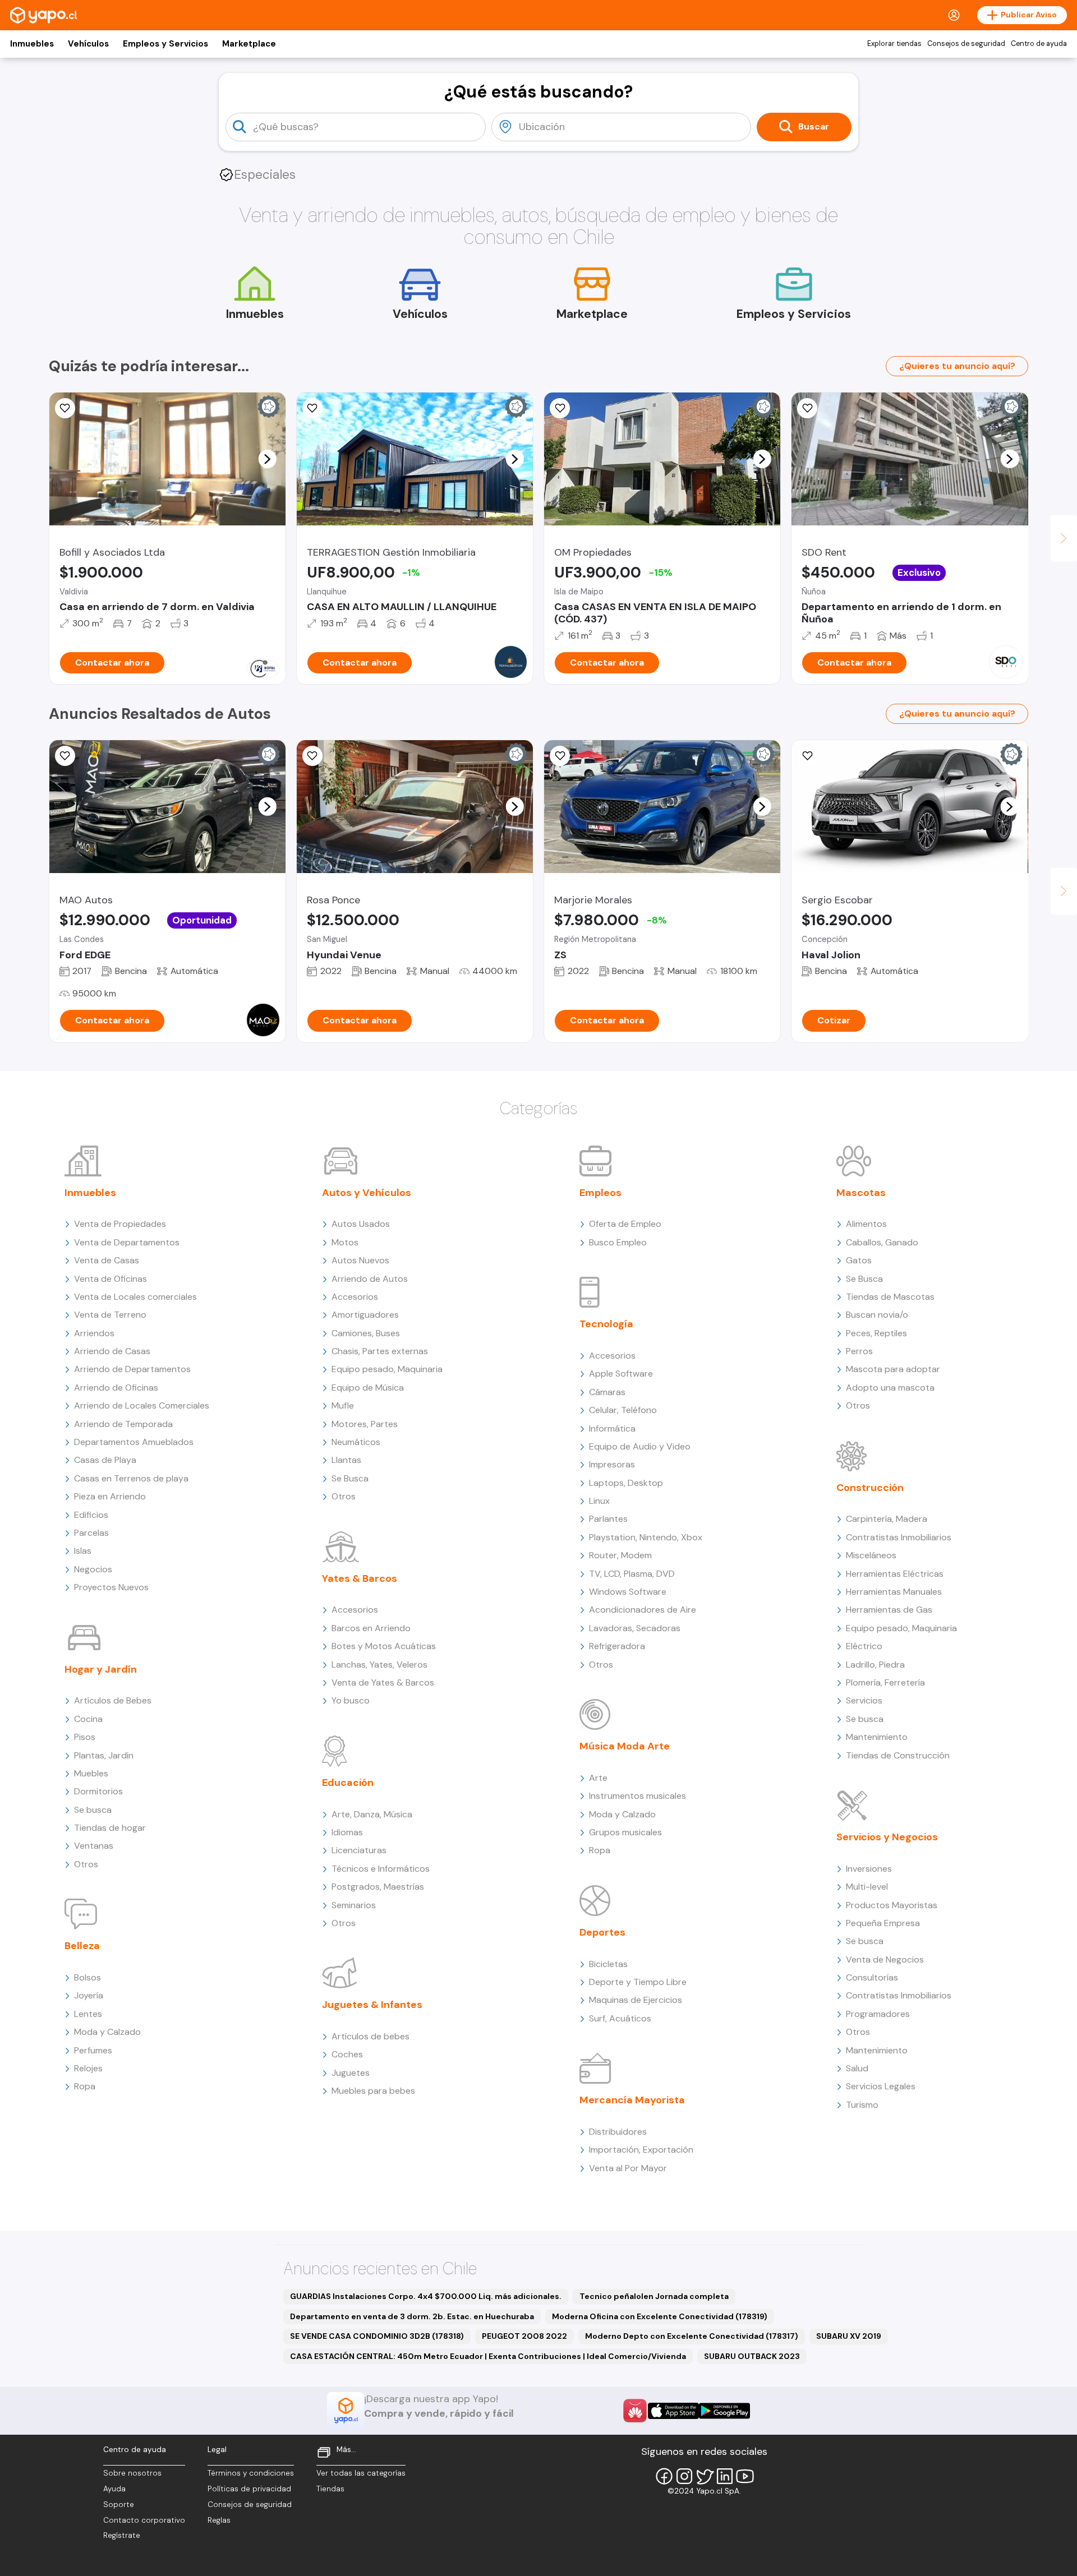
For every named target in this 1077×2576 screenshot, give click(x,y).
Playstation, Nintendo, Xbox (646, 1537)
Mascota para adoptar (893, 1369)
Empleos (600, 1193)
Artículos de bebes (370, 2036)
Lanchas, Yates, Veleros (379, 1665)
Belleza (82, 1946)
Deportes (602, 1932)
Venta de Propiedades (120, 1224)
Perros (859, 1351)
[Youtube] (745, 2476)
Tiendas (330, 2489)
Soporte (119, 2505)
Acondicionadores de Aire (643, 1610)
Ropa (85, 2086)
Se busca (93, 1810)
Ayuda (114, 2489)
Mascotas (861, 1193)
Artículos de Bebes (113, 1700)
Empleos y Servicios (165, 44)
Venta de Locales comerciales (135, 1297)
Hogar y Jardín (101, 1669)
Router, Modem (620, 1555)
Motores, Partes (365, 1424)
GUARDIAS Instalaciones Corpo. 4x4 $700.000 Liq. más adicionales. (426, 2296)
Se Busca (350, 1478)
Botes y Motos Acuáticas (384, 1646)
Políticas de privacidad (249, 2489)
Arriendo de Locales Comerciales (142, 1405)
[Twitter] (705, 2476)
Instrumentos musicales (638, 1796)
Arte (598, 1778)
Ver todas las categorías (361, 2473)
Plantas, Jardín (104, 1755)
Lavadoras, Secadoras (635, 1628)
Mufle (343, 1405)
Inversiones (869, 1869)
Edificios (91, 1515)
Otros (86, 1864)
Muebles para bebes (373, 2091)
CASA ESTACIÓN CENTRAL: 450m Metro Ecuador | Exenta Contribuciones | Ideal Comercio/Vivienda (488, 2356)
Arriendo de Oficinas (116, 1388)
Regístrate (122, 2535)
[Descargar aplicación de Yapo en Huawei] (635, 2411)
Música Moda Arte (625, 1746)
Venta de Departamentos (127, 1242)
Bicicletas (608, 1964)
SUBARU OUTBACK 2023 (752, 2356)
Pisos (85, 1737)
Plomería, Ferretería (885, 1682)
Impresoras (612, 1464)
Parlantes (608, 1519)
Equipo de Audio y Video (640, 1446)
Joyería (89, 1995)
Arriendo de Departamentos (132, 1369)
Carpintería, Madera (887, 1519)
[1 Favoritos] (560, 756)
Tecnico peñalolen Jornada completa (654, 2296)
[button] (267, 459)
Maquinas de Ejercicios (636, 2000)
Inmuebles (32, 44)
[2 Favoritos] (312, 408)
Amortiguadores (365, 1315)
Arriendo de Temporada (123, 1424)
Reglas (219, 2520)
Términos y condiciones (251, 2473)
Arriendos (94, 1333)
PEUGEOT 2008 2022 (524, 2336)
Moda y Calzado (107, 2032)
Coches (347, 2054)
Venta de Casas (107, 1260)
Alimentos (866, 1224)
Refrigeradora (617, 1646)
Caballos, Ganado (882, 1242)
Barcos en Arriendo (371, 1628)
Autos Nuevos (360, 1260)
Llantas (346, 1460)
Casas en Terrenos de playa (131, 1478)
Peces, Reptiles (876, 1333)
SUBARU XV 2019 (849, 2336)
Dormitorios (98, 1791)
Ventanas (94, 1846)
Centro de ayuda (1039, 44)
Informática (612, 1428)
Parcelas (91, 1533)
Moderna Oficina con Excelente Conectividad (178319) (660, 2316)
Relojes (88, 2068)
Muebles (91, 1773)
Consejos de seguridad (966, 44)
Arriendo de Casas (112, 1351)
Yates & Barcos (360, 1578)
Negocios (93, 1569)
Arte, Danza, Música (372, 1814)
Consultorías (872, 1977)
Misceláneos (871, 1555)
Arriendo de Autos (370, 1279)
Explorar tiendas (894, 44)
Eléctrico (864, 1646)
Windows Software (628, 1592)
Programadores (878, 2014)
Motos (345, 1242)
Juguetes (351, 2073)
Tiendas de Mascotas (890, 1297)
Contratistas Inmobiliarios (899, 1537)
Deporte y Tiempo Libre (638, 1982)
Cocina (88, 1719)
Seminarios (354, 1905)
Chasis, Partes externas (380, 1351)
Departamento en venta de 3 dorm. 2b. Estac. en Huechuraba (412, 2316)
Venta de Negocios (885, 1959)
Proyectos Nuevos (111, 1587)
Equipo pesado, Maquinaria (387, 1369)
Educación (348, 1783)
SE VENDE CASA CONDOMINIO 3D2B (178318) (377, 2336)
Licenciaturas (359, 1850)
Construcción (870, 1488)
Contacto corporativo (144, 2520)
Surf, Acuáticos (620, 2018)
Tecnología (606, 1324)
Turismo (862, 2105)
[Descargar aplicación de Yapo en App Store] (673, 2411)
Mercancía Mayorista (632, 2100)
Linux (599, 1501)
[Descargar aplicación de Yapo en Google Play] (724, 2411)
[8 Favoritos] (807, 408)
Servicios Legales (881, 2086)
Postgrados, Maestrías (378, 1887)
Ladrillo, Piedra (875, 1665)
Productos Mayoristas (892, 1905)
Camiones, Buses (366, 1333)
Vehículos (88, 44)
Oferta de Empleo (625, 1224)
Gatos (859, 1260)
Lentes (88, 2014)
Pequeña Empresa (883, 1923)
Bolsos (88, 1977)
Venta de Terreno (110, 1315)
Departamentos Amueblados (134, 1442)
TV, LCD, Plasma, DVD (632, 1574)
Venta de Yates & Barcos (383, 1682)
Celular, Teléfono (623, 1410)
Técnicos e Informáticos (381, 1869)
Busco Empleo (618, 1242)
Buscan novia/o (877, 1315)
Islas (83, 1551)
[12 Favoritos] (560, 408)
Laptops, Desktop (626, 1483)
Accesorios (355, 1297)
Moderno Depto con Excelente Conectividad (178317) (692, 2336)
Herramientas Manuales (894, 1592)
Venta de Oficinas (111, 1279)
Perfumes (93, 2050)
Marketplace (249, 44)
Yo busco (351, 1700)
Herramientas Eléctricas (895, 1574)
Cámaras (607, 1392)
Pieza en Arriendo (110, 1496)
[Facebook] (664, 2476)
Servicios (864, 1700)
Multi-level (867, 1887)
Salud (857, 2068)
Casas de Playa (105, 1460)
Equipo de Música (368, 1388)
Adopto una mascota (890, 1388)
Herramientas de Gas (889, 1610)
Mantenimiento (877, 1737)
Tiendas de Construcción (898, 1755)
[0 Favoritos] (65, 408)
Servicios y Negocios (887, 1837)
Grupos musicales (625, 1832)
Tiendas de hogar (110, 1828)
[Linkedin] (725, 2476)
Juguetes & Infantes (372, 2005)
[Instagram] (684, 2476)
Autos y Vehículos (367, 1193)
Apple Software (621, 1374)
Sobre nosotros (132, 2473)
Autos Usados (361, 1224)
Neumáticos (356, 1442)
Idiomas (347, 1832)
